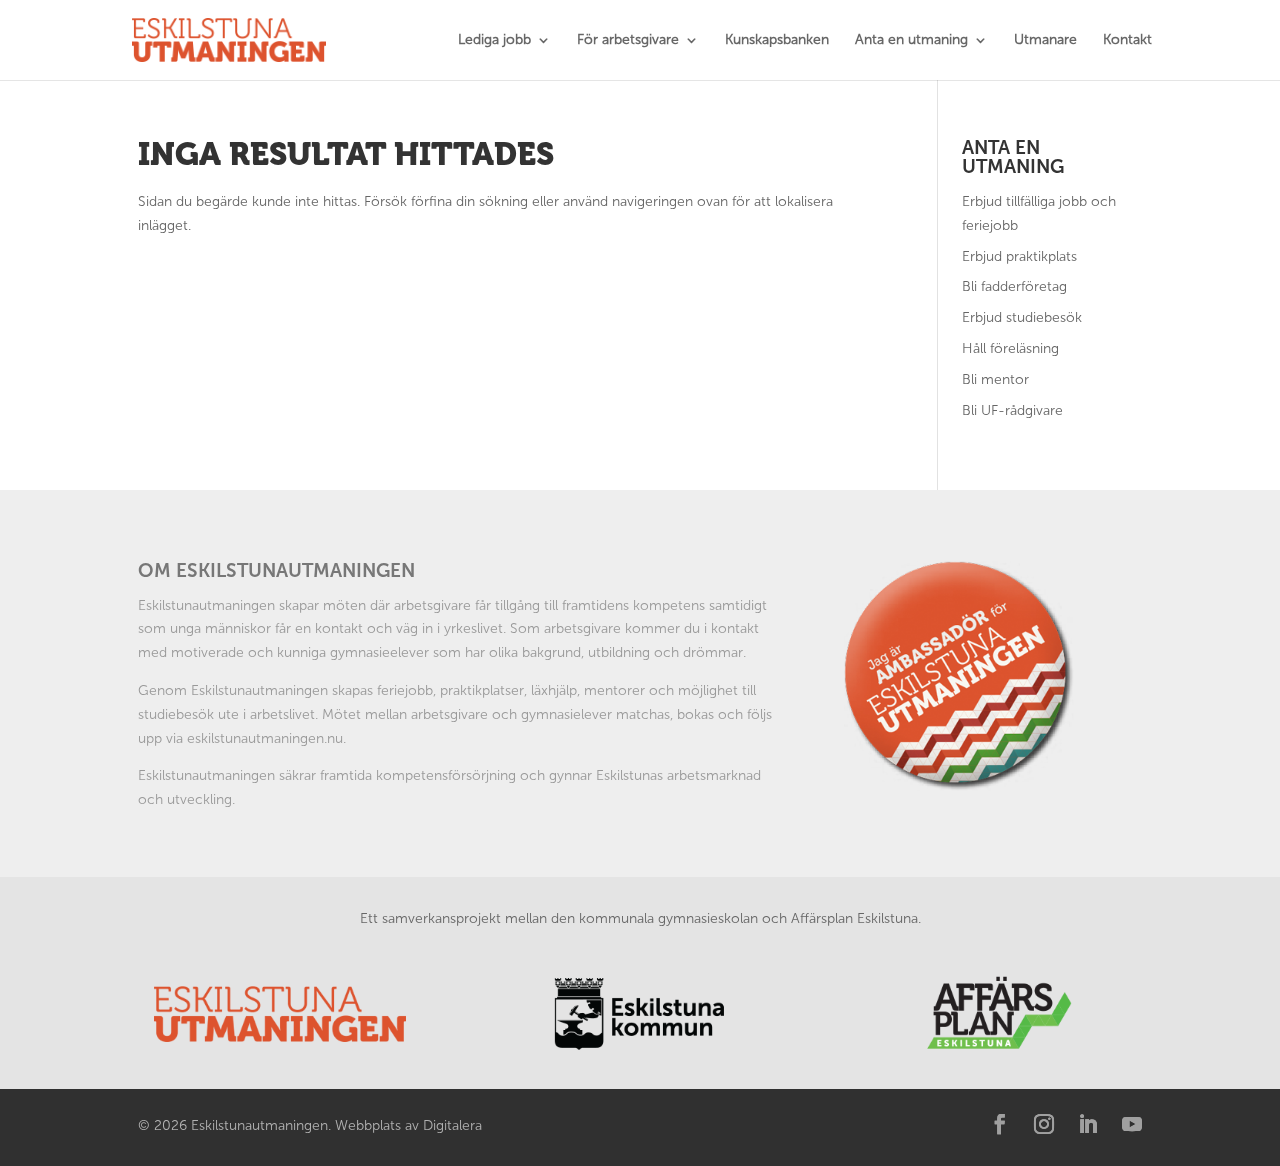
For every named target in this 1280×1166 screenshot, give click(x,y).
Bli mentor (995, 379)
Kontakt (1127, 40)
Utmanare (1045, 40)
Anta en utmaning (911, 40)
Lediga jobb (494, 40)
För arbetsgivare (628, 40)
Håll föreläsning (1010, 348)
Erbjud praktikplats (1019, 256)
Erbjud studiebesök (1022, 317)
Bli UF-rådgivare (1012, 410)
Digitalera (452, 1125)
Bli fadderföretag (1014, 286)
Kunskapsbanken (777, 40)
